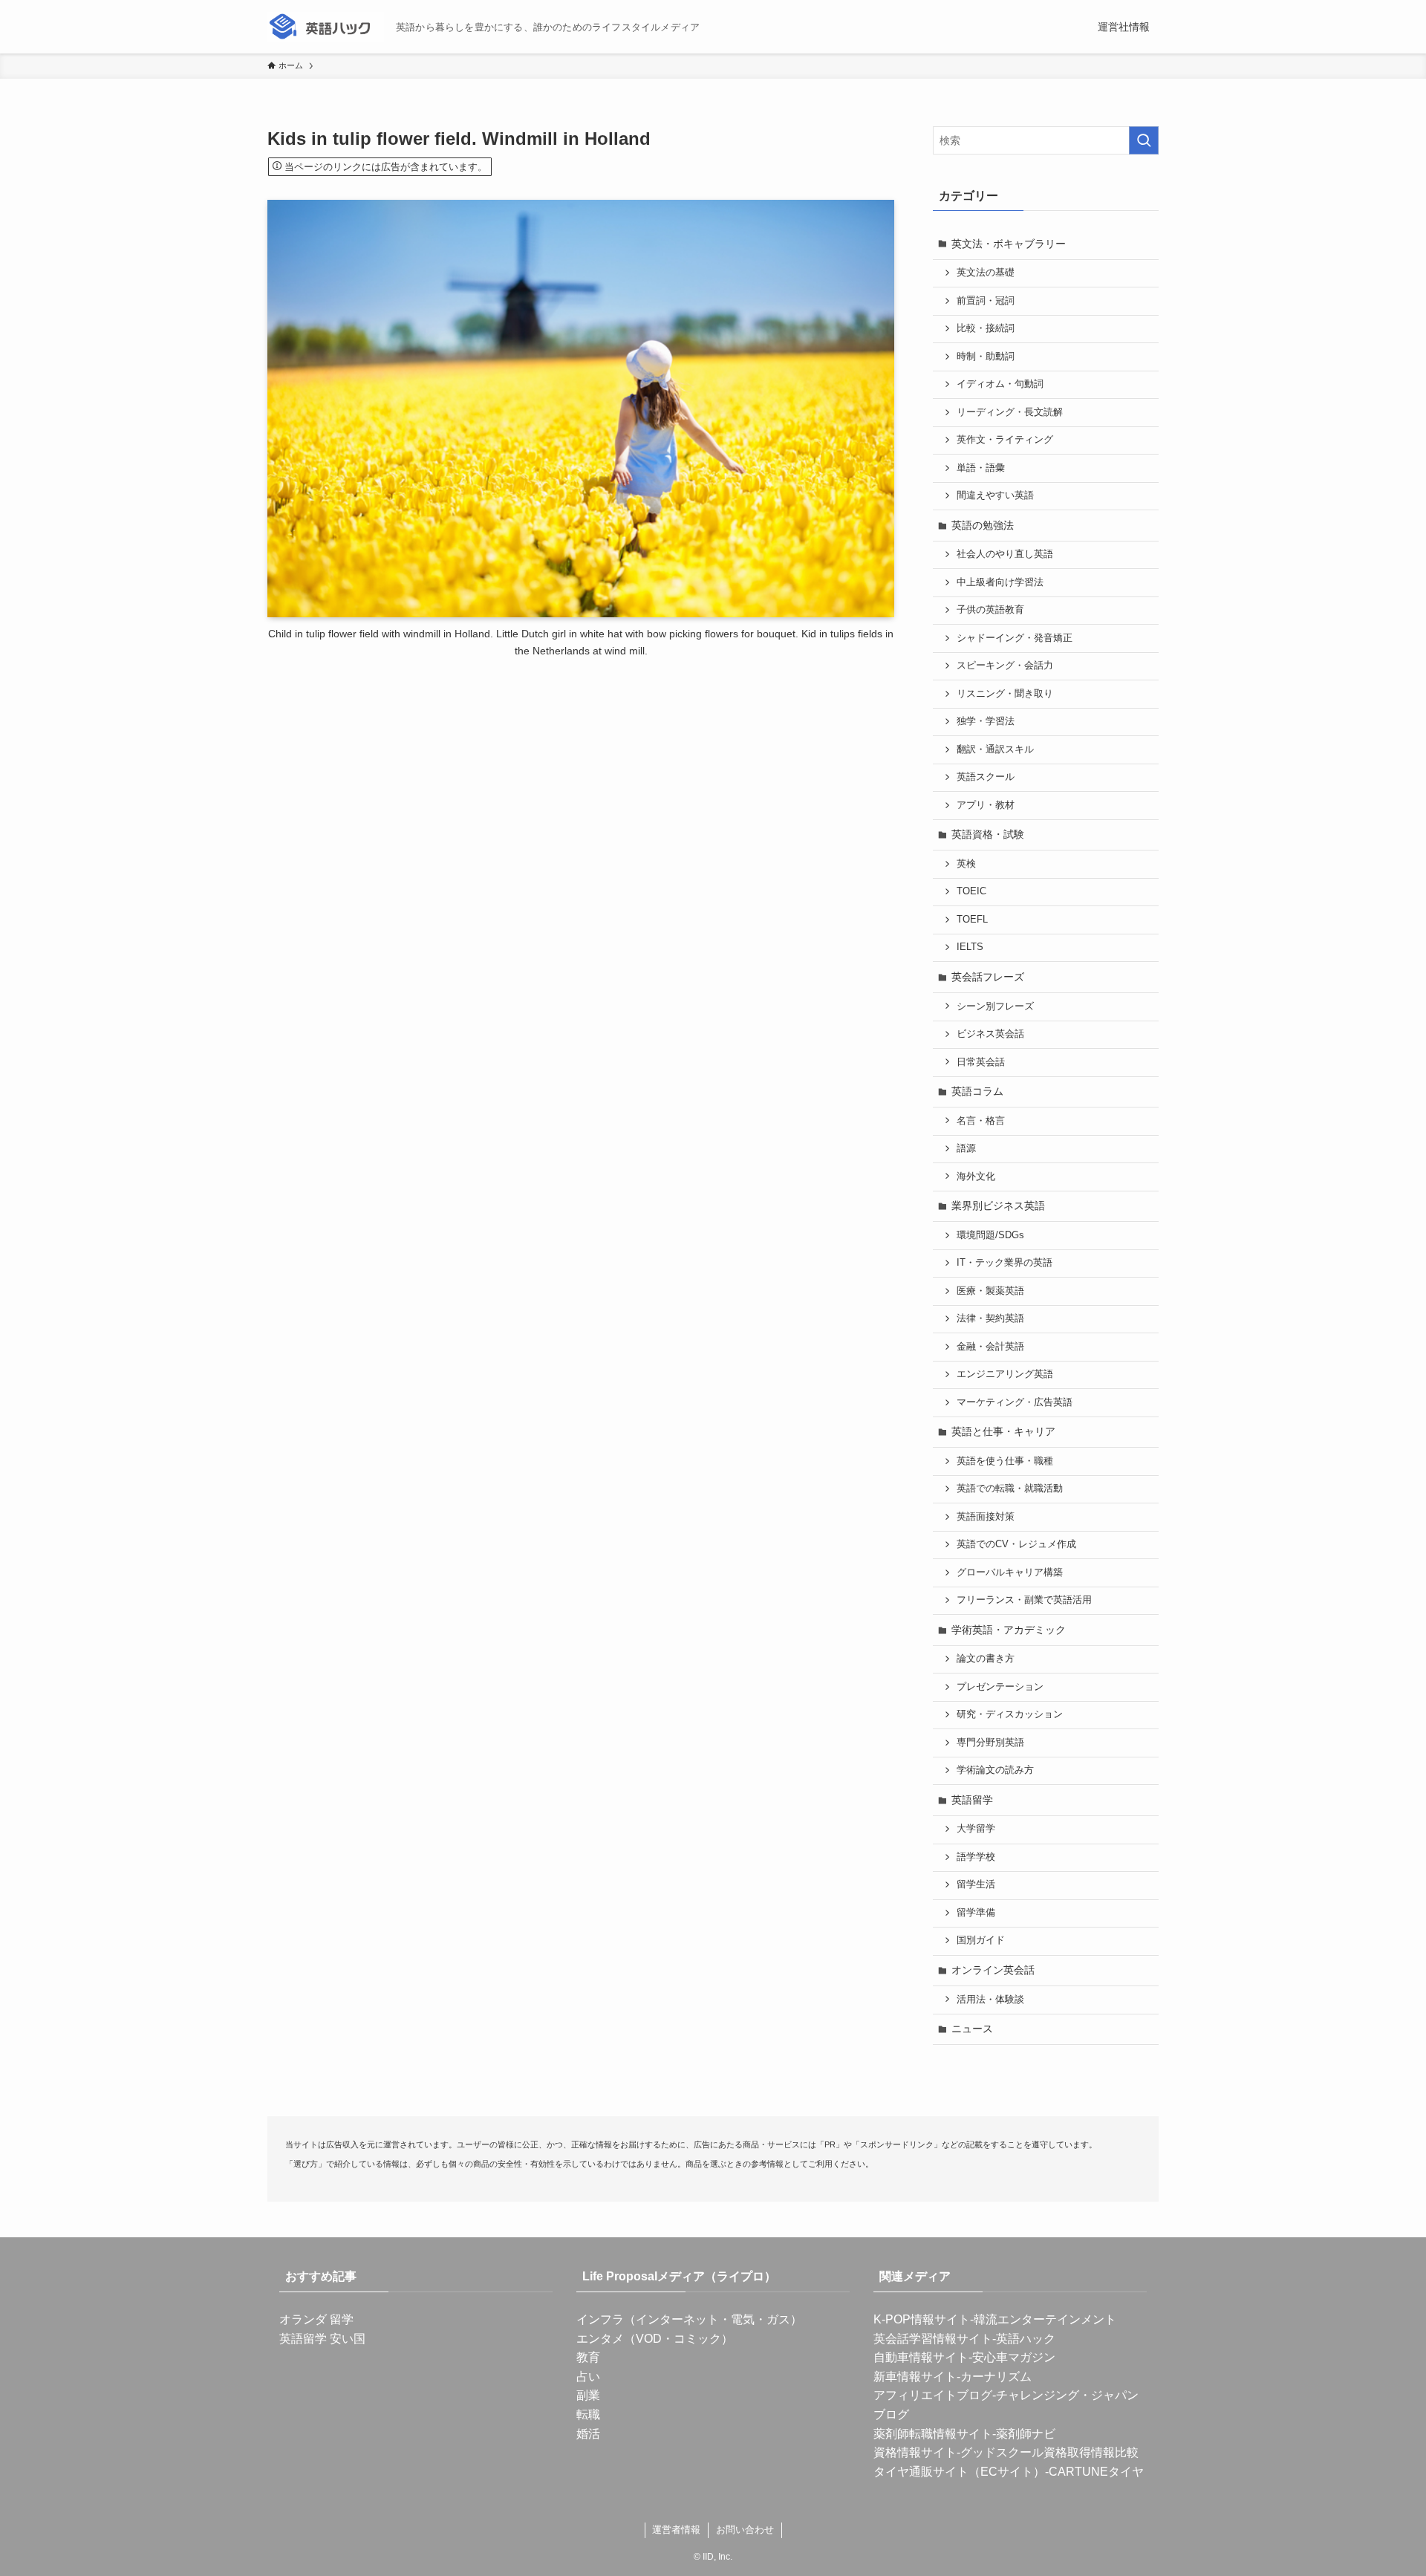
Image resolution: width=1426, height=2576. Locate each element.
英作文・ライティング (1005, 440)
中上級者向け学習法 (1000, 582)
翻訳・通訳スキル (995, 749)
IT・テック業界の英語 (1005, 1263)
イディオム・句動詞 (1000, 384)
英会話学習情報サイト (933, 2339)
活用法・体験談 (990, 2000)
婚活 (588, 2434)
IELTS (970, 947)
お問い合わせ (745, 2530)
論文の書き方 (986, 1659)
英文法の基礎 (986, 273)
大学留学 (976, 1829)
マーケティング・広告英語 (1015, 1402)
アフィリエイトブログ (933, 2395)
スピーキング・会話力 (1005, 666)
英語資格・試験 (988, 834)
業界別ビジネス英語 (998, 1206)
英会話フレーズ (988, 977)
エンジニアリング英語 (1005, 1374)
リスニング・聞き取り (1005, 694)
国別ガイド (981, 1940)
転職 (588, 2414)
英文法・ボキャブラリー (1009, 244)
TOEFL (972, 920)
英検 (966, 864)
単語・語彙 (981, 468)
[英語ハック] (326, 27)
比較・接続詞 (986, 328)
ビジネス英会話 (990, 1034)
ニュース (972, 2029)
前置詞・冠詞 (986, 301)
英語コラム (977, 1091)
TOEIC (971, 891)
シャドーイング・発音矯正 (1015, 638)
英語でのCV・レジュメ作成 (1016, 1544)
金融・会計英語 (990, 1347)
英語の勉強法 (983, 525)
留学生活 (976, 1884)
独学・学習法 (986, 721)
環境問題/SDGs (990, 1235)
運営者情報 (676, 2530)
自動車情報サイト (921, 2357)
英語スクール (986, 777)
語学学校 (976, 1857)
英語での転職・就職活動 (1010, 1489)
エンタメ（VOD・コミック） (655, 2339)
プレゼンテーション (1000, 1687)
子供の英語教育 (990, 610)
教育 (588, 2357)
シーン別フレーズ (995, 1006)
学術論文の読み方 (995, 1770)
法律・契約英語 (990, 1318)
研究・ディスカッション (1010, 1714)
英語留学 (972, 1800)
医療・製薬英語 (990, 1291)
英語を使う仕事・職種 (1005, 1461)
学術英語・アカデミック (1009, 1630)
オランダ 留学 (316, 2319)
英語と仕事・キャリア (1003, 1431)
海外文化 (976, 1177)
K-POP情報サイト (922, 2319)
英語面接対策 (986, 1517)
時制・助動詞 (986, 357)
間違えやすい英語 (995, 495)
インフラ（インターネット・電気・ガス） (689, 2319)
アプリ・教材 (986, 805)
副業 (588, 2395)
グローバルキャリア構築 (1010, 1572)
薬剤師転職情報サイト (933, 2434)
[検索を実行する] (1144, 140)
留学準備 (976, 1913)
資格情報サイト (915, 2452)
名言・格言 (981, 1121)
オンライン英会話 (993, 1970)
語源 (966, 1148)
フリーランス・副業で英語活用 (1024, 1600)
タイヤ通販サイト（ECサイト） (959, 2472)
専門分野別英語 (990, 1743)
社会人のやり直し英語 (1005, 554)
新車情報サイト (915, 2377)
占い (588, 2377)
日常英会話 (981, 1062)
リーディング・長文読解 (1010, 412)
